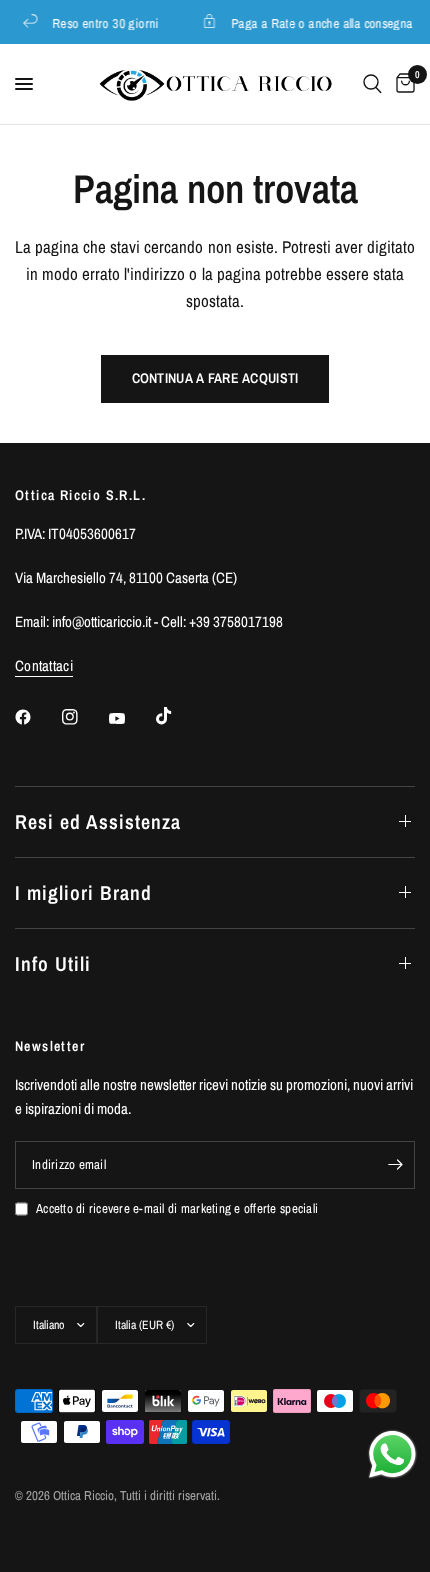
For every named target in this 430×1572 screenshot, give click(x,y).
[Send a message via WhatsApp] (392, 1454)
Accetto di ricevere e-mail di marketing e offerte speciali (177, 1208)
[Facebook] (37, 717)
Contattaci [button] (44, 665)
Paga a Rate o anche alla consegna (320, 22)
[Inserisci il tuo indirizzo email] (395, 1165)
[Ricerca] (372, 84)
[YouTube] (131, 719)
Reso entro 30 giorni (104, 22)
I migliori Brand (83, 892)
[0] (402, 84)
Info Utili (53, 963)
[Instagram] (84, 717)
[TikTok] (178, 716)
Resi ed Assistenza (98, 821)
